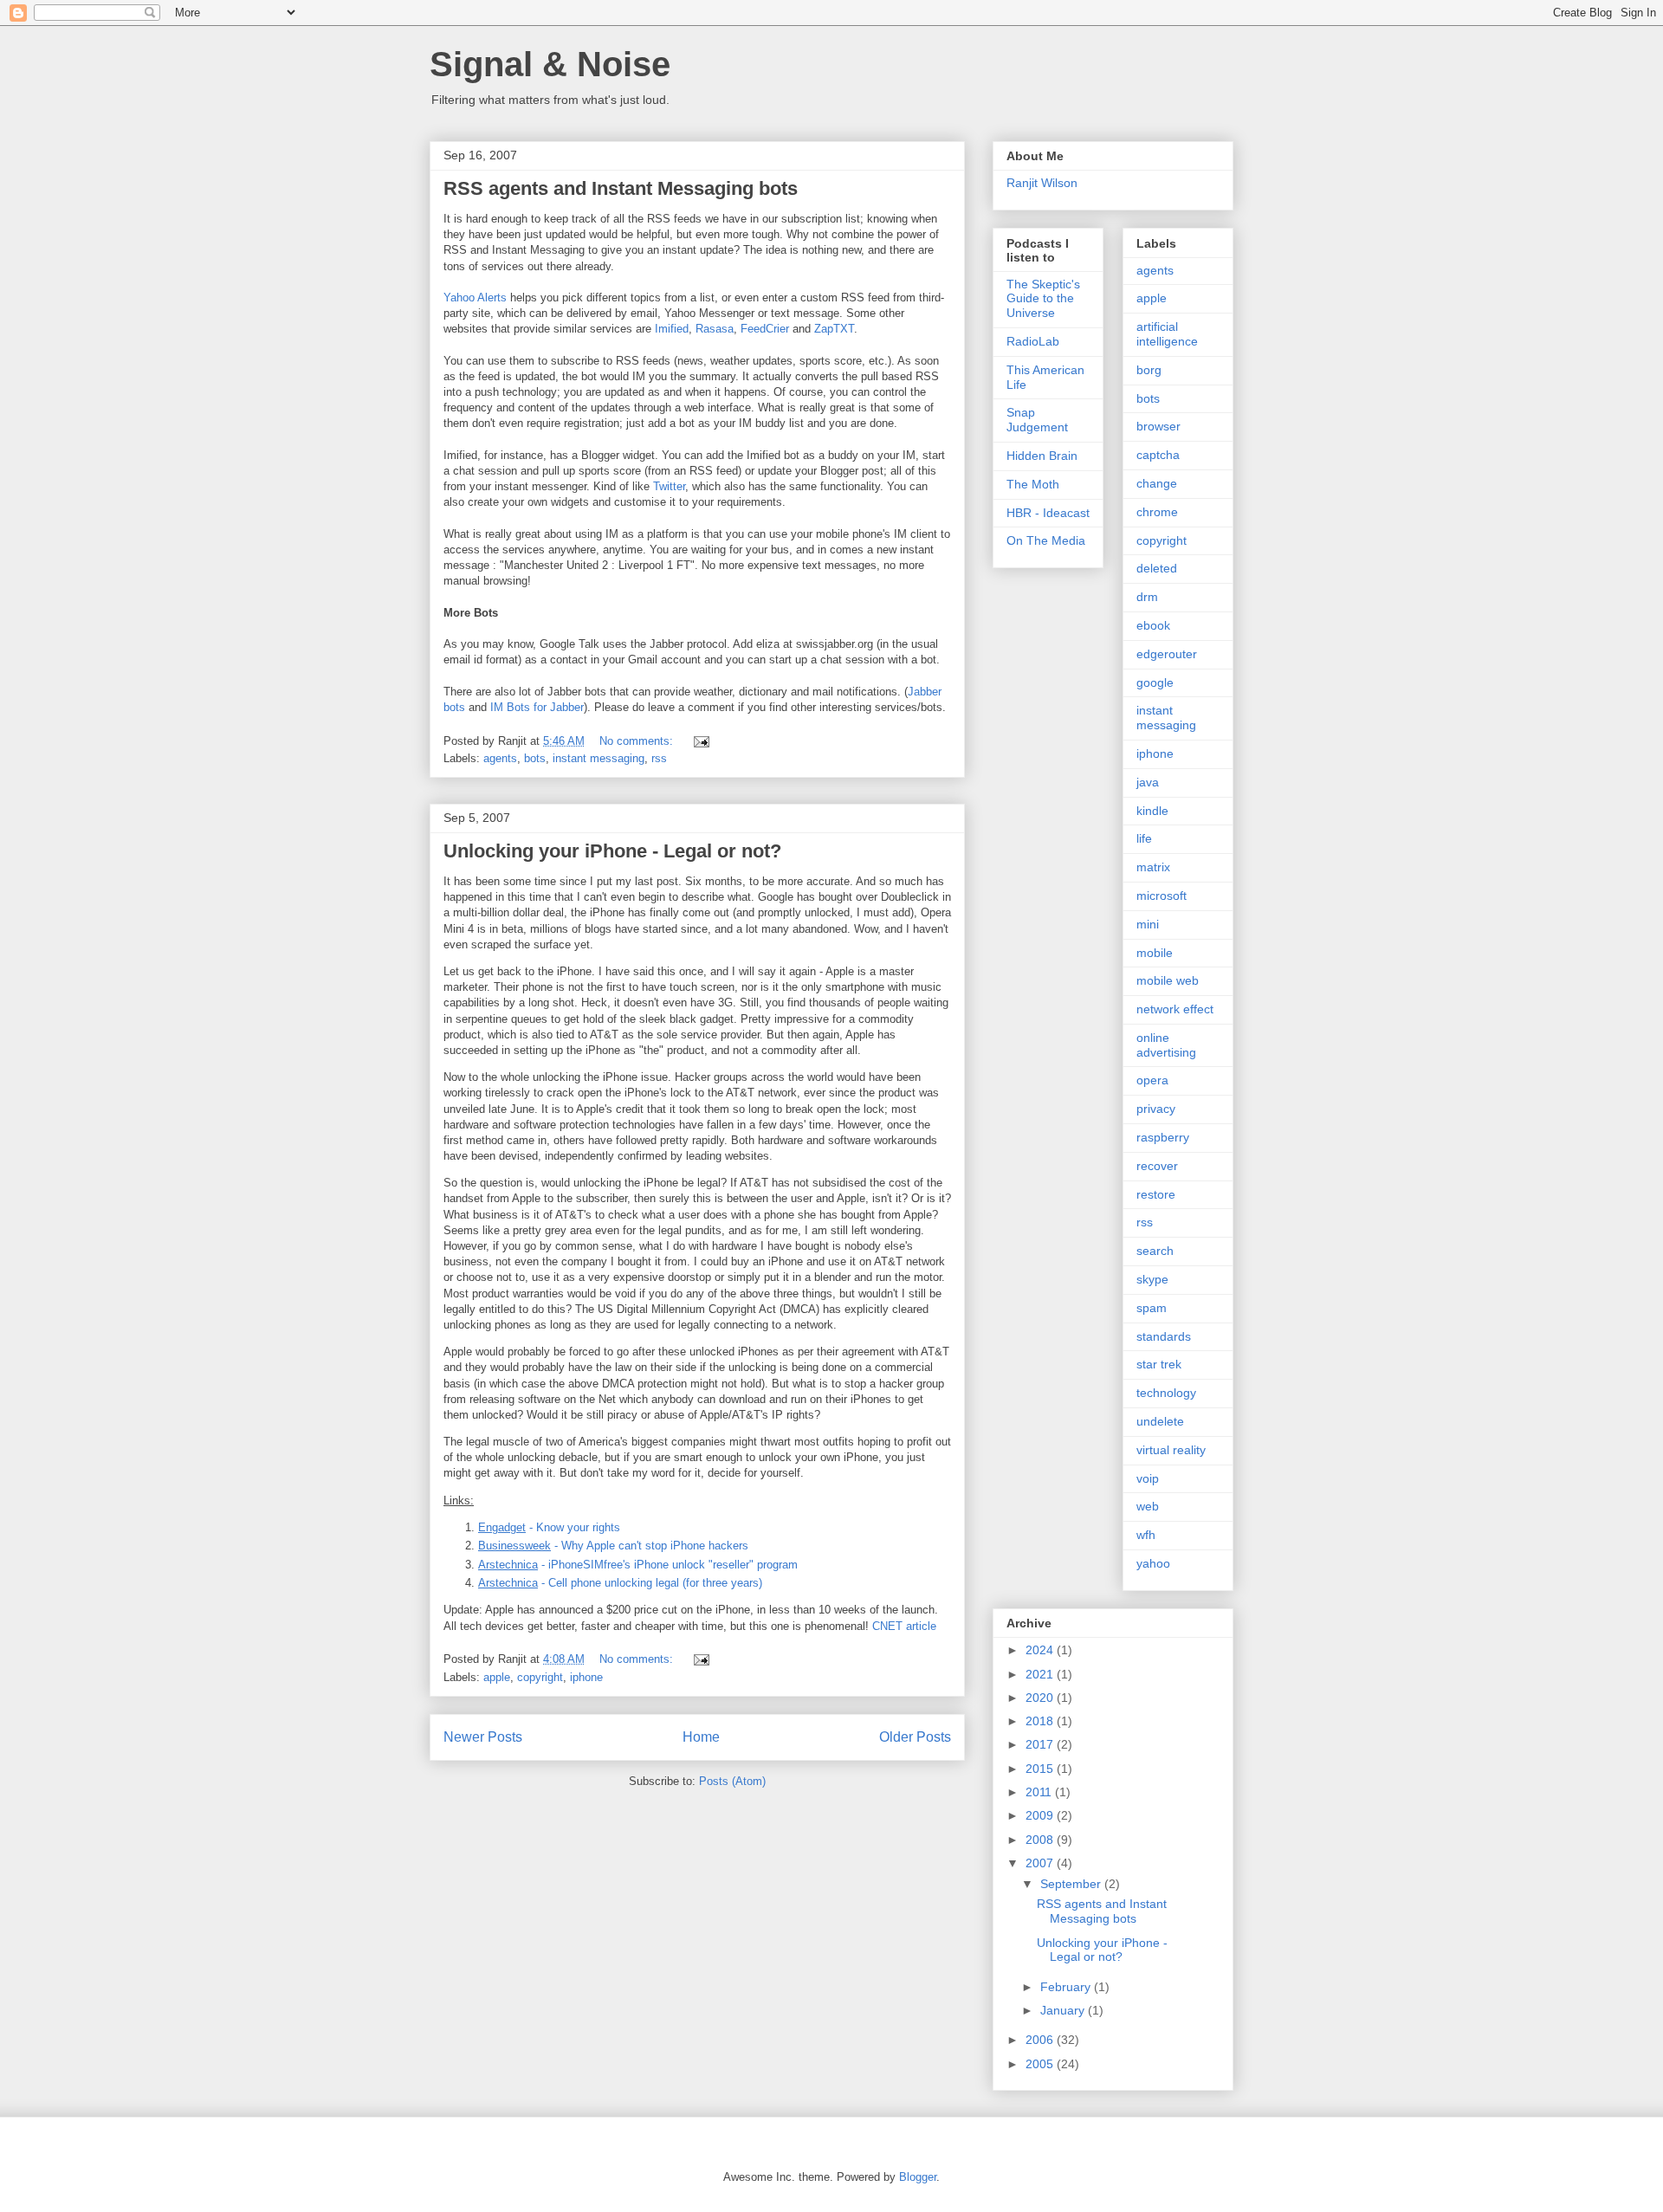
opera (1152, 1080)
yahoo (1153, 1563)
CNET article (904, 1626)
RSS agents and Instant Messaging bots (621, 188)
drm (1147, 597)
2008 (1041, 1840)
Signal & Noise (550, 64)
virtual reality (1171, 1450)
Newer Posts (483, 1737)
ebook (1153, 625)
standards (1164, 1336)
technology (1166, 1393)
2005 (1041, 2064)
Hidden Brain (1042, 456)
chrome (1157, 512)
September (1072, 1884)
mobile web (1168, 980)
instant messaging (599, 758)
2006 (1041, 2040)
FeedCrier (765, 329)
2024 (1041, 1650)
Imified (672, 329)
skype (1152, 1279)
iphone (586, 1677)
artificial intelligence (1167, 334)
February (1067, 1987)
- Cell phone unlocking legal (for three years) (620, 1583)
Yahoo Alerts (475, 298)
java (1148, 782)
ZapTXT (834, 329)
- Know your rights (549, 1527)
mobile (1155, 953)
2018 (1041, 1721)
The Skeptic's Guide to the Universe (1043, 299)
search (1155, 1251)
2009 (1041, 1815)
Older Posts (915, 1737)
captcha (1158, 455)
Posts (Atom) (732, 1781)
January (1064, 2010)
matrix (1153, 867)
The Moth (1033, 484)
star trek (1159, 1364)
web (1148, 1506)
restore (1156, 1194)
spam (1152, 1308)
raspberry (1163, 1137)
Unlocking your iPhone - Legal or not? (612, 851)
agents (500, 758)
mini (1148, 924)
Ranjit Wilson (1042, 183)
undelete (1160, 1421)
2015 (1041, 1769)
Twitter (669, 486)
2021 (1041, 1674)
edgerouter (1167, 654)
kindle (1152, 811)
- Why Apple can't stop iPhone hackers (613, 1546)
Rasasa (715, 329)
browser (1158, 426)
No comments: (638, 741)
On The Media (1046, 540)
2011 (1040, 1792)
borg (1149, 370)
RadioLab (1033, 341)
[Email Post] (700, 741)
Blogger (918, 2177)
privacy (1156, 1109)
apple (497, 1677)
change (1157, 483)
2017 (1041, 1744)
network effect (1175, 1009)
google (1155, 682)
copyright (540, 1677)
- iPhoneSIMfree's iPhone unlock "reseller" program (638, 1565)
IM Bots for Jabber (537, 707)
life (1144, 838)
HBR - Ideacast (1048, 513)
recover (1157, 1166)
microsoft (1162, 896)
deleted (1157, 568)
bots (535, 758)
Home (701, 1737)
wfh (1146, 1535)
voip (1148, 1478)
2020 (1041, 1698)
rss (659, 758)
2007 (1041, 1863)
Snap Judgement (1037, 420)
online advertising (1166, 1045)
